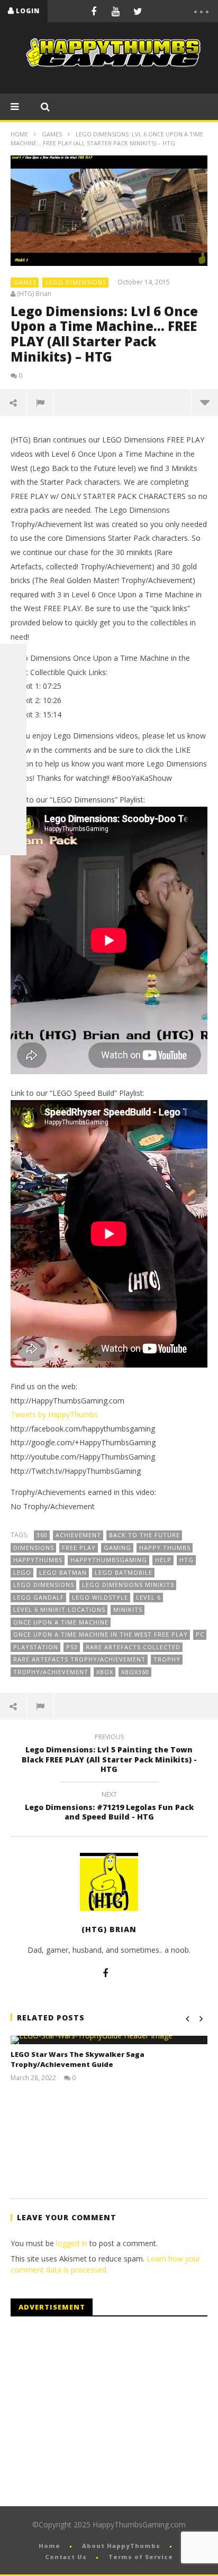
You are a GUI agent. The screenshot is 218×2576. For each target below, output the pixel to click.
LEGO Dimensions (76, 282)
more (205, 402)
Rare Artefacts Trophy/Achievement (79, 1659)
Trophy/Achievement (51, 1672)
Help (163, 1560)
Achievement (78, 1535)
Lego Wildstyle (100, 1597)
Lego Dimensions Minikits (128, 1585)
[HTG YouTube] (13, 684)
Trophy (167, 1659)
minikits (128, 1609)
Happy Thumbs (165, 1548)
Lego (22, 1572)
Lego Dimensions (44, 1585)
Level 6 (148, 1597)
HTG (187, 1560)
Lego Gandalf (39, 1597)
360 (42, 1535)
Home (19, 134)
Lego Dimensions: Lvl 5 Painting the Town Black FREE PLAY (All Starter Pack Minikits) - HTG (109, 1755)
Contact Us (66, 2557)
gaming (117, 1548)
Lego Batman (63, 1572)
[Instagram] (13, 789)
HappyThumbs (38, 1560)
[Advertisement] (99, 2412)
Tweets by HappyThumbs (54, 1414)
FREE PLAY (79, 1548)
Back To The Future (144, 1535)
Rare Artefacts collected (133, 1647)
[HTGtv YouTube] (13, 710)
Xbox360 (135, 1672)
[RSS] (13, 816)
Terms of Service (141, 2557)
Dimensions (34, 1548)
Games (52, 134)
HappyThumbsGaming (109, 1560)
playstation (36, 1647)
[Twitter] (138, 11)
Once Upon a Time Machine (61, 1622)
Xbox (105, 1672)
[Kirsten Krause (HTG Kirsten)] (13, 842)
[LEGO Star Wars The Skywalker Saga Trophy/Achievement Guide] (109, 2040)
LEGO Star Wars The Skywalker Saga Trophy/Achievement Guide (78, 2060)
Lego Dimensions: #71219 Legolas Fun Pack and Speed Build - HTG (109, 1807)
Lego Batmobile (124, 1572)
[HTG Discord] (13, 736)
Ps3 (72, 1647)
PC (200, 1634)
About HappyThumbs (121, 2546)
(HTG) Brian (34, 294)
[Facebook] (94, 11)
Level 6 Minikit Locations (59, 1609)
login (28, 11)
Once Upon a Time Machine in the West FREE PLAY (101, 1634)
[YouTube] (116, 11)
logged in (72, 2243)
